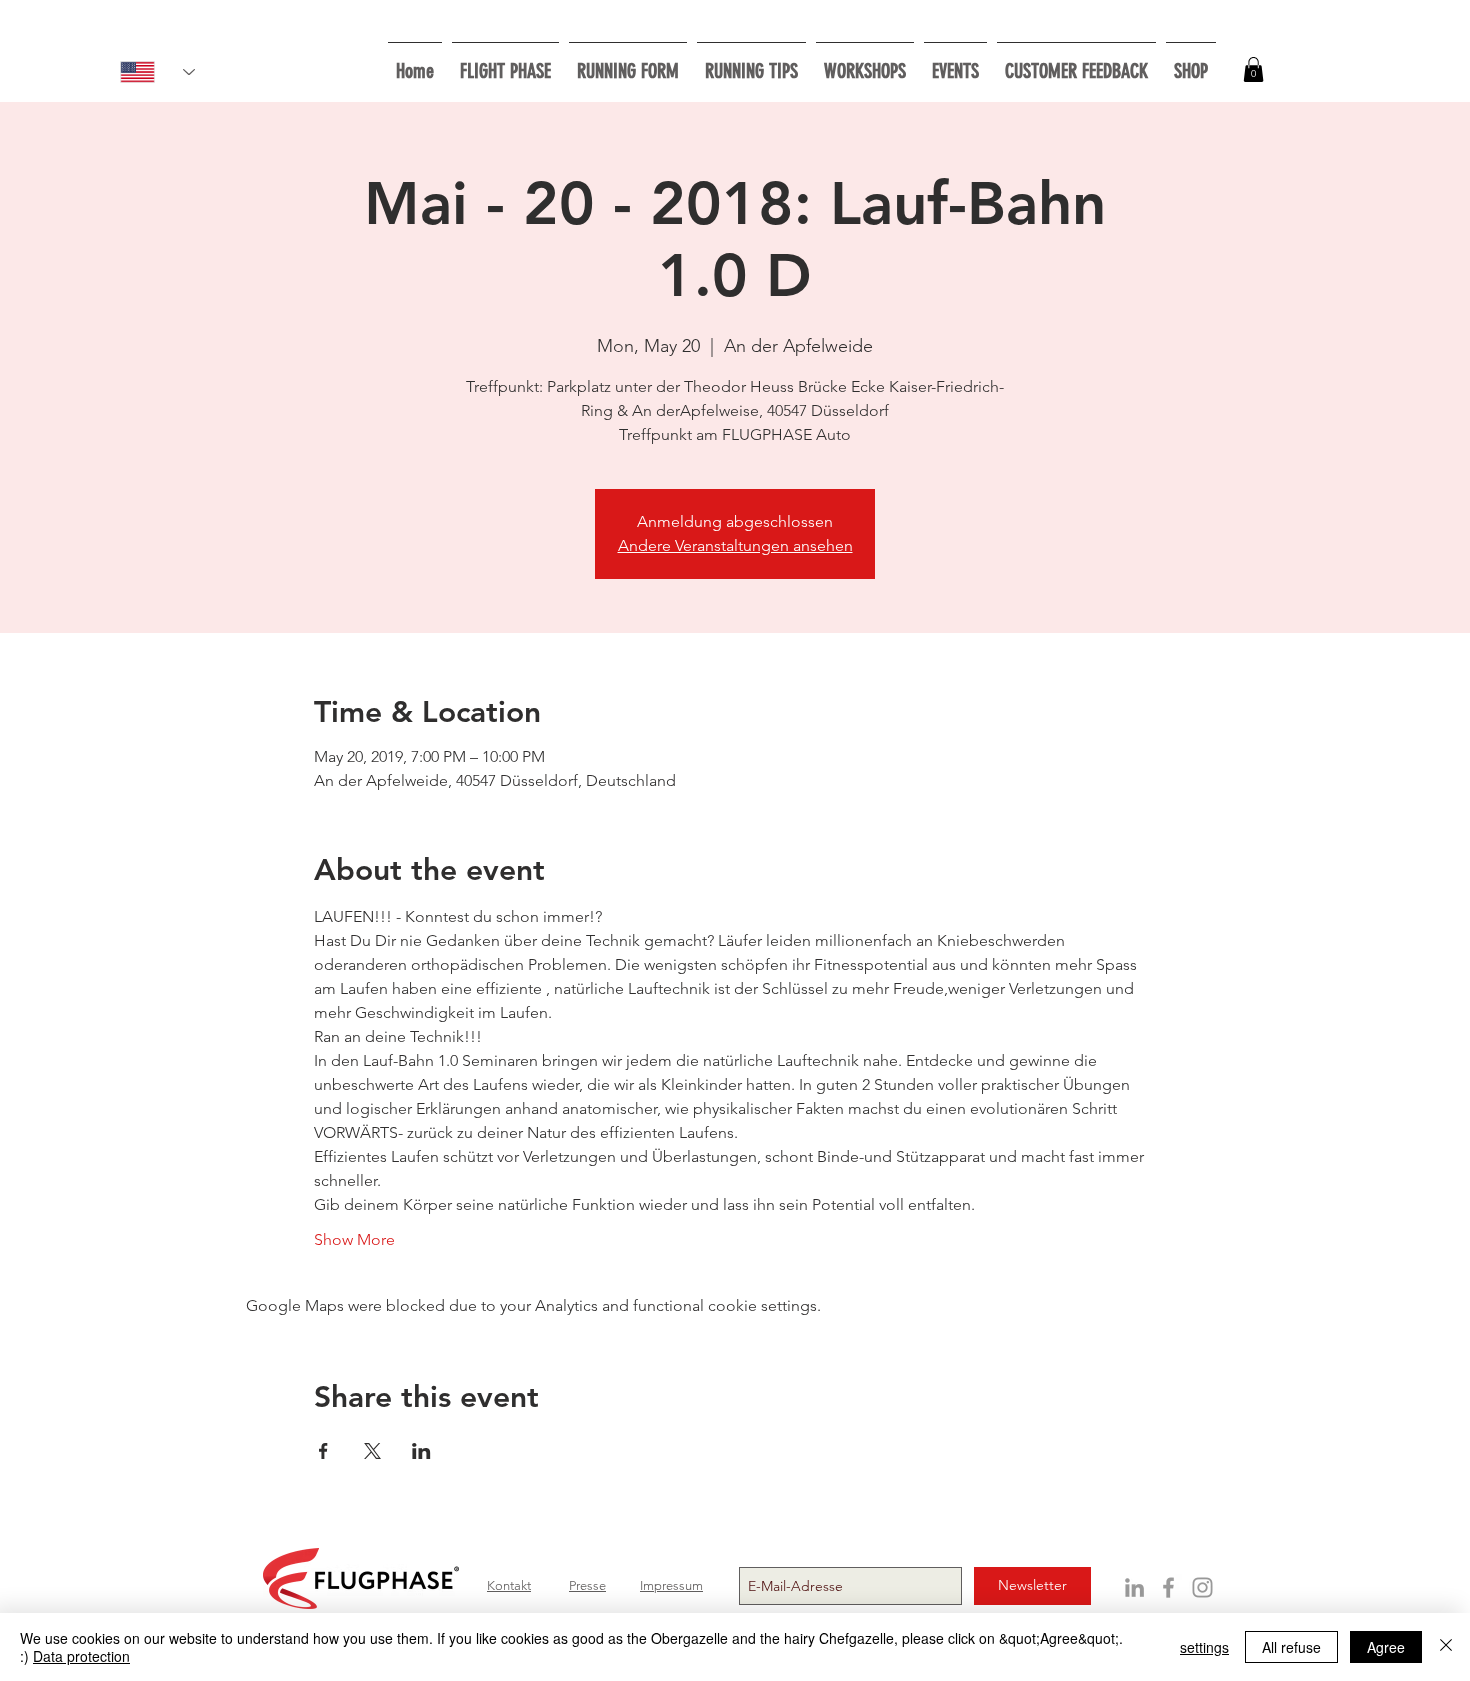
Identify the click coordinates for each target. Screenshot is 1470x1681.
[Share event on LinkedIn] (421, 1451)
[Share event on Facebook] (323, 1451)
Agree (1386, 1647)
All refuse (1291, 1647)
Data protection (81, 1656)
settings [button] (1204, 1647)
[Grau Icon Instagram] (1202, 1587)
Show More (354, 1239)
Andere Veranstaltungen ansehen (735, 545)
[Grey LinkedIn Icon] (1134, 1587)
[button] (865, 62)
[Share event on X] (372, 1451)
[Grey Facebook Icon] (1168, 1587)
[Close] (1446, 1647)
